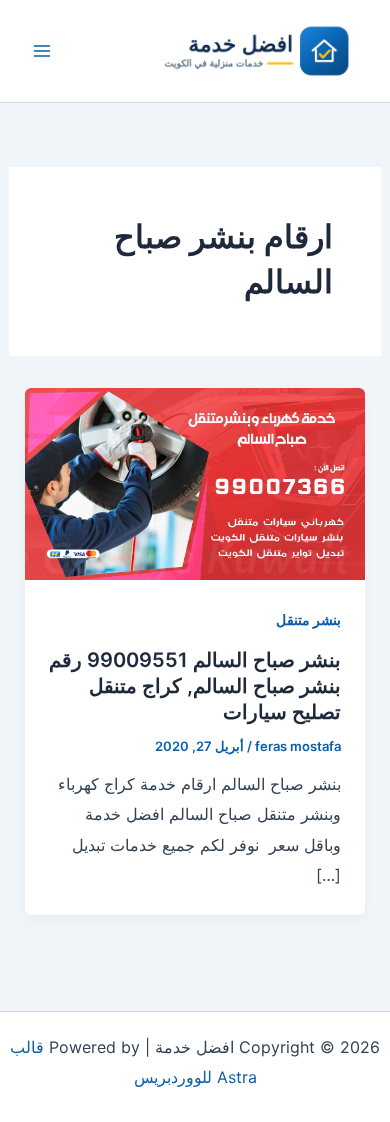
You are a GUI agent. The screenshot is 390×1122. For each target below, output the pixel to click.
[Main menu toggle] (42, 51)
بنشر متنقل (308, 619)
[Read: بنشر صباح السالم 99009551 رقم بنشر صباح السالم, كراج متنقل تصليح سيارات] (195, 483)
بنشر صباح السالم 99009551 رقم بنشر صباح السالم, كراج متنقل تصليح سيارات (195, 686)
